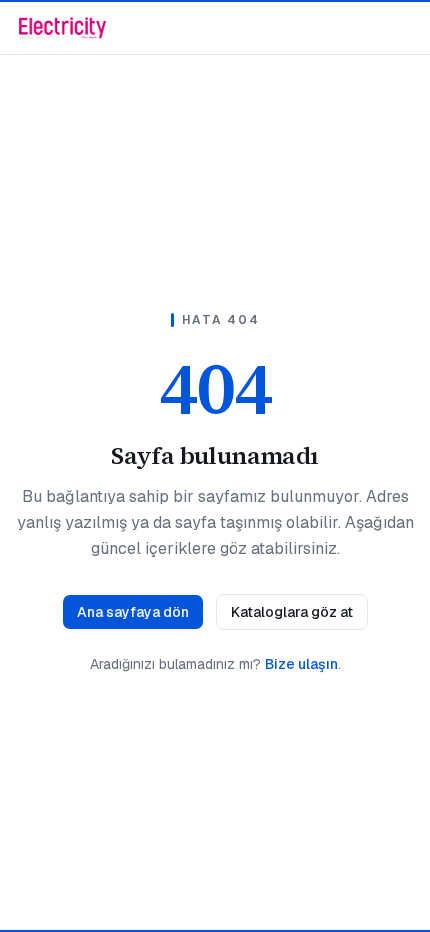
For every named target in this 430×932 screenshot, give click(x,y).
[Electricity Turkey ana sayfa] (62, 28)
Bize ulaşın (301, 664)
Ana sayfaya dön (133, 612)
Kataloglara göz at (292, 612)
